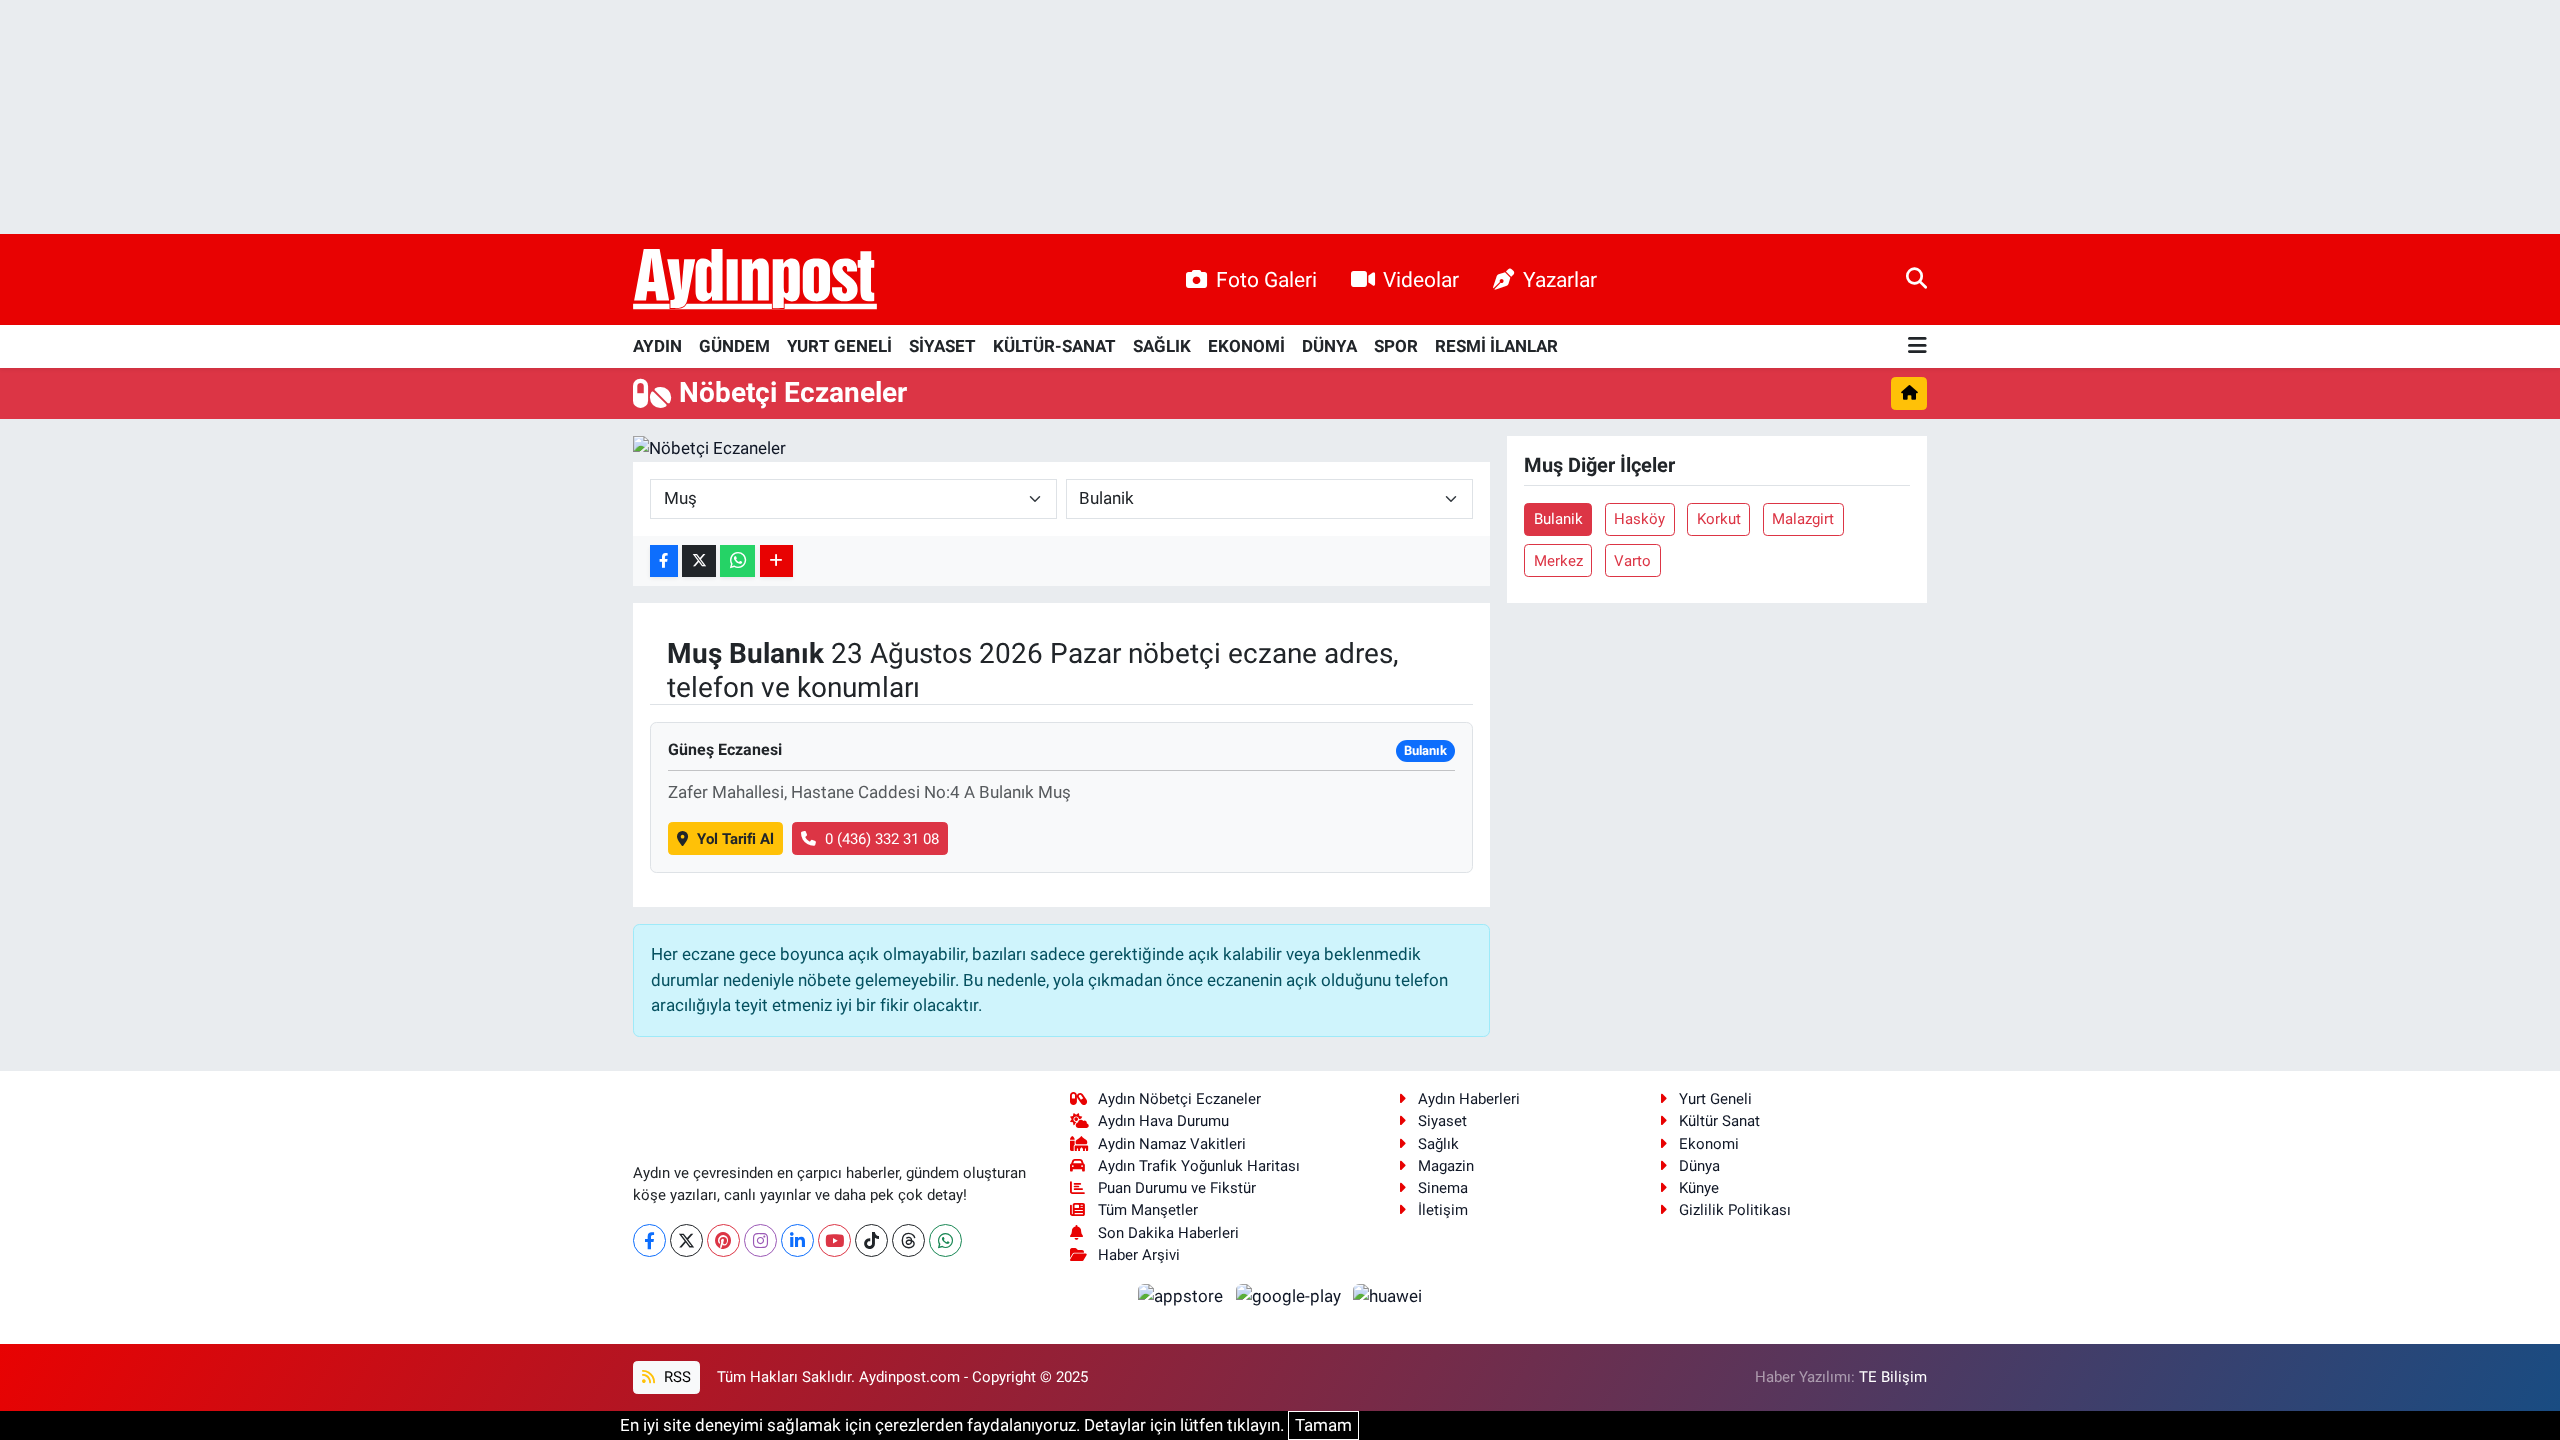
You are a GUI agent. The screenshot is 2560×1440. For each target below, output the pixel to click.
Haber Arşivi (1139, 1255)
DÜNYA (1329, 346)
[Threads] (908, 1240)
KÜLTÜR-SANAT (1054, 346)
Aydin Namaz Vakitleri (1172, 1144)
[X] (686, 1240)
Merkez (1558, 561)
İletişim (1443, 1210)
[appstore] (1183, 1295)
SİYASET (942, 346)
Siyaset (1442, 1121)
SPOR (1396, 346)
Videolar (1421, 279)
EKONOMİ (1246, 346)
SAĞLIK (1162, 346)
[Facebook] (649, 1240)
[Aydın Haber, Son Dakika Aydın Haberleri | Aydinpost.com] (755, 280)
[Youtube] (834, 1240)
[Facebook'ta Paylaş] (664, 561)
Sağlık (1438, 1144)
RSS (675, 1377)
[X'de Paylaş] (699, 561)
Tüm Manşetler (1148, 1210)
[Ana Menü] (1917, 346)
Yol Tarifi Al (735, 839)
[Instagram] (760, 1240)
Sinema (1443, 1188)
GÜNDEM (734, 346)
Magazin (1446, 1166)
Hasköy (1639, 519)
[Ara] (1916, 279)
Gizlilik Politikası (1735, 1210)
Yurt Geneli (1715, 1099)
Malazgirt (1803, 519)
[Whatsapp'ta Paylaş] (737, 561)
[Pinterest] (723, 1240)
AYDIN (657, 346)
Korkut (1719, 519)
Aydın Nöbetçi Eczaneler (1179, 1099)
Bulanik (1558, 519)
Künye (1699, 1188)
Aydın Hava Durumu (1163, 1121)
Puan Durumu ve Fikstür (1177, 1188)
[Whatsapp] (945, 1240)
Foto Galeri (1266, 279)
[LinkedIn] (797, 1240)
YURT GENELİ (839, 346)
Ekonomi (1709, 1144)
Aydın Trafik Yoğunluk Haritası (1199, 1166)
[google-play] (1290, 1295)
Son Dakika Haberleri (1168, 1233)
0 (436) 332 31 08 (882, 839)
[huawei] (1388, 1295)
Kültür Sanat (1719, 1121)
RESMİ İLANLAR (1496, 346)
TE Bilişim (1893, 1377)
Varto (1632, 561)
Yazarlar (1560, 279)
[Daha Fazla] (776, 561)
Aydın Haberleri (1469, 1099)
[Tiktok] (871, 1240)
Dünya (1699, 1166)
